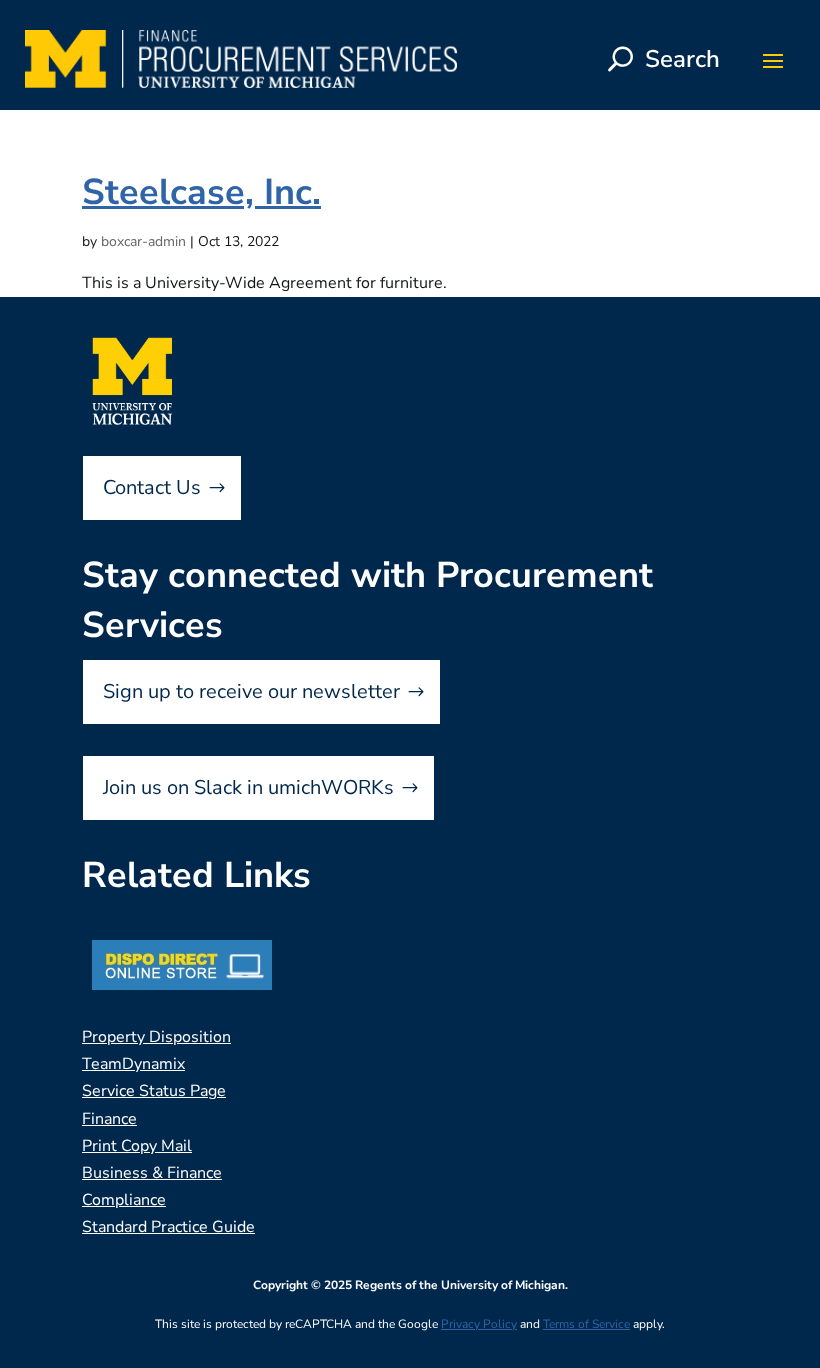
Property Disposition (156, 1037)
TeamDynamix (133, 1064)
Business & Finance (152, 1173)
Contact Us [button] (152, 487)
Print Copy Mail (137, 1146)
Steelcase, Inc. (201, 192)
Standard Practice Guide (168, 1227)
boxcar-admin (143, 241)
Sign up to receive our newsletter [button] (251, 691)
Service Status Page (154, 1091)
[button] (773, 60)
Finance (109, 1119)
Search (682, 59)
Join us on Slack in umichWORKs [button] (248, 787)
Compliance (124, 1200)
